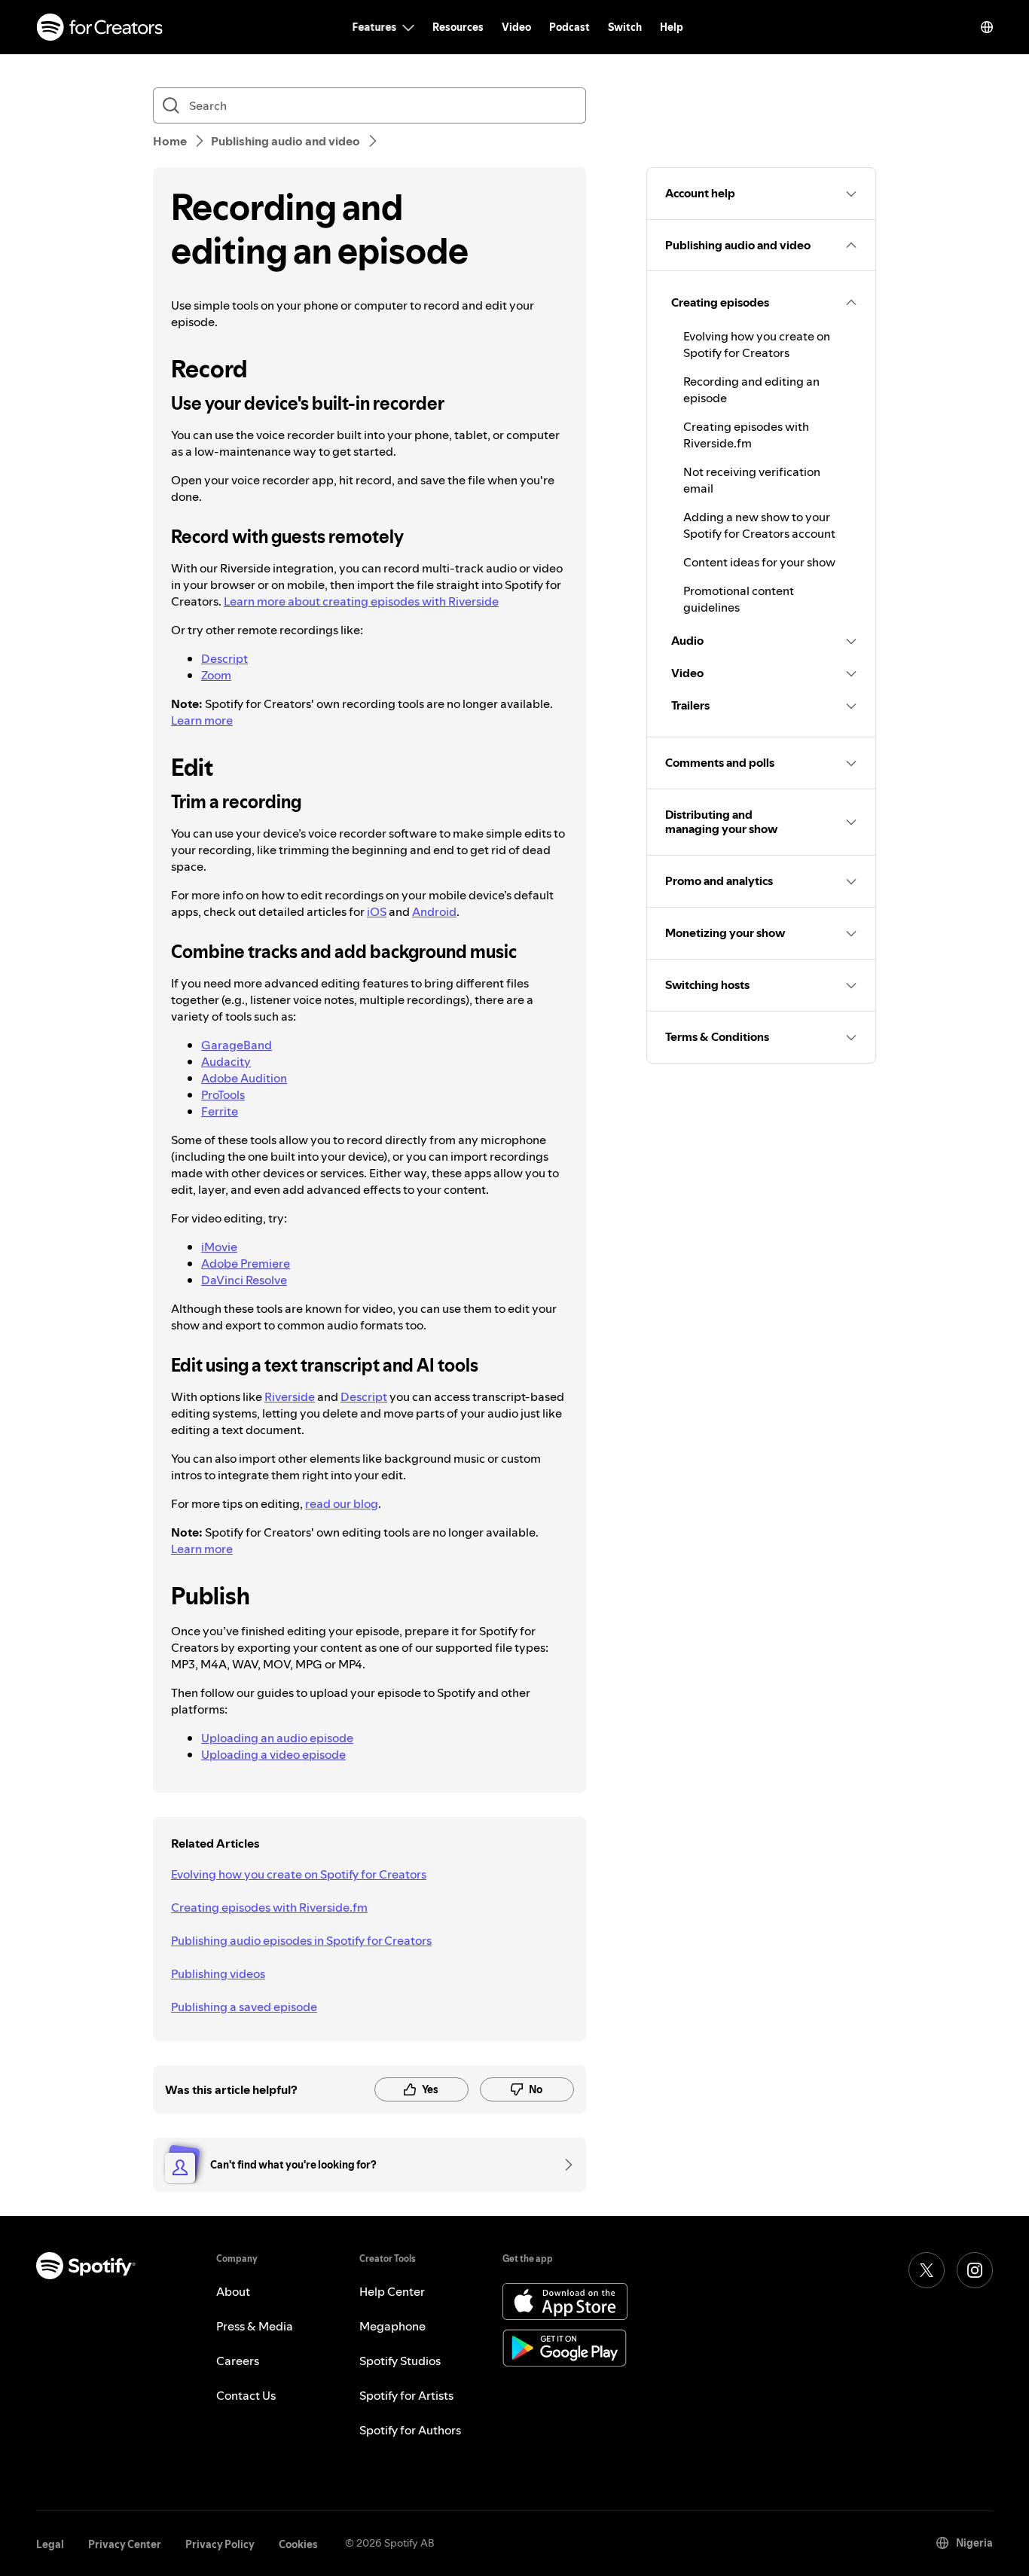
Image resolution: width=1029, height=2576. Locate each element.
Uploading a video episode (273, 1754)
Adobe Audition (244, 1078)
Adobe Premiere (246, 1263)
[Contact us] (563, 2165)
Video (516, 27)
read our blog (342, 1503)
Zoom (216, 675)
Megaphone (392, 2326)
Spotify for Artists (406, 2395)
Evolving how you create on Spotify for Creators (299, 1874)
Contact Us (246, 2395)
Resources (458, 27)
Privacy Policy (220, 2544)
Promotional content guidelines (739, 599)
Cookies (298, 2544)
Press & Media (255, 2326)
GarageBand (237, 1045)
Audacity (226, 1061)
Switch (625, 27)
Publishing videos (218, 1973)
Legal (50, 2544)
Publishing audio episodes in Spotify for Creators (301, 1940)
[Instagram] (975, 2270)
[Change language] (987, 27)
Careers (238, 2361)
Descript (224, 658)
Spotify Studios (400, 2361)
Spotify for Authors (410, 2430)
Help (672, 27)
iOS (377, 911)
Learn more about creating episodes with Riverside (361, 601)
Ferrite (220, 1111)
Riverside (290, 1396)
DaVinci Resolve (244, 1280)
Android (434, 911)
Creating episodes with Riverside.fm (269, 1907)
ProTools (223, 1094)
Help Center (392, 2291)
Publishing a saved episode (244, 2007)
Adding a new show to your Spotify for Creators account (759, 525)
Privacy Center (125, 2544)
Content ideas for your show (759, 562)
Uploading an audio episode (277, 1738)
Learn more (202, 720)
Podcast (569, 27)
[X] (927, 2270)
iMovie (219, 1247)
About (233, 2291)
